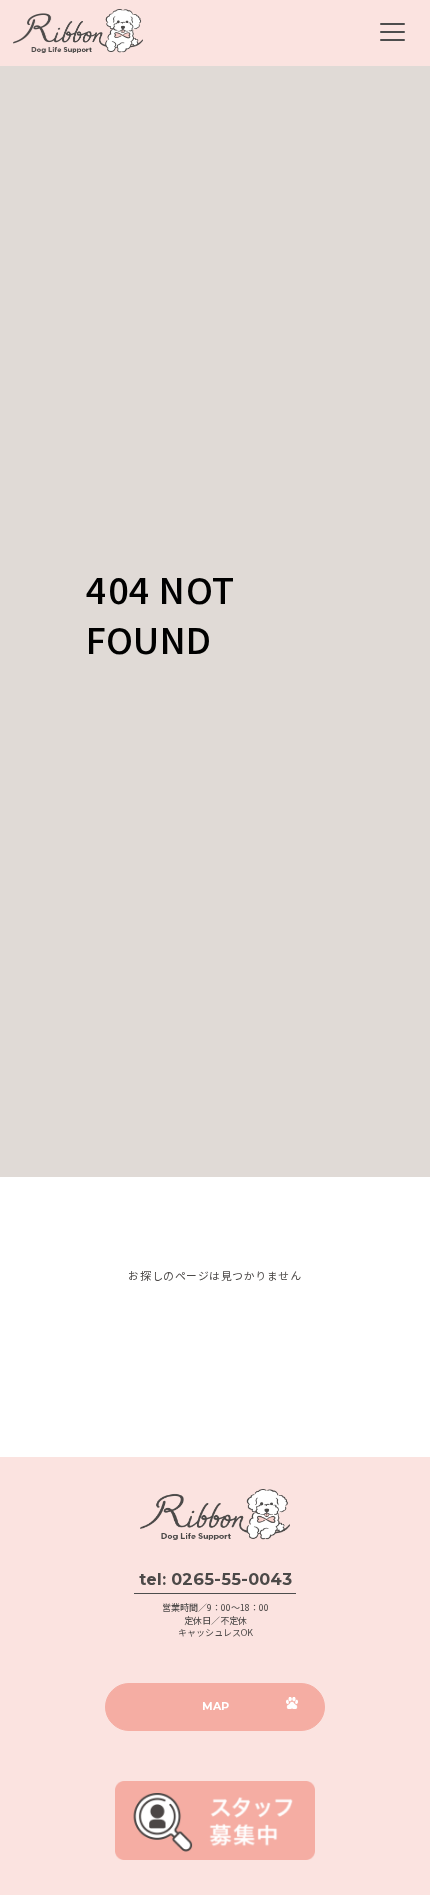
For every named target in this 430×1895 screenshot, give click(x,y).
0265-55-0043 (231, 1579)
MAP (215, 1706)
